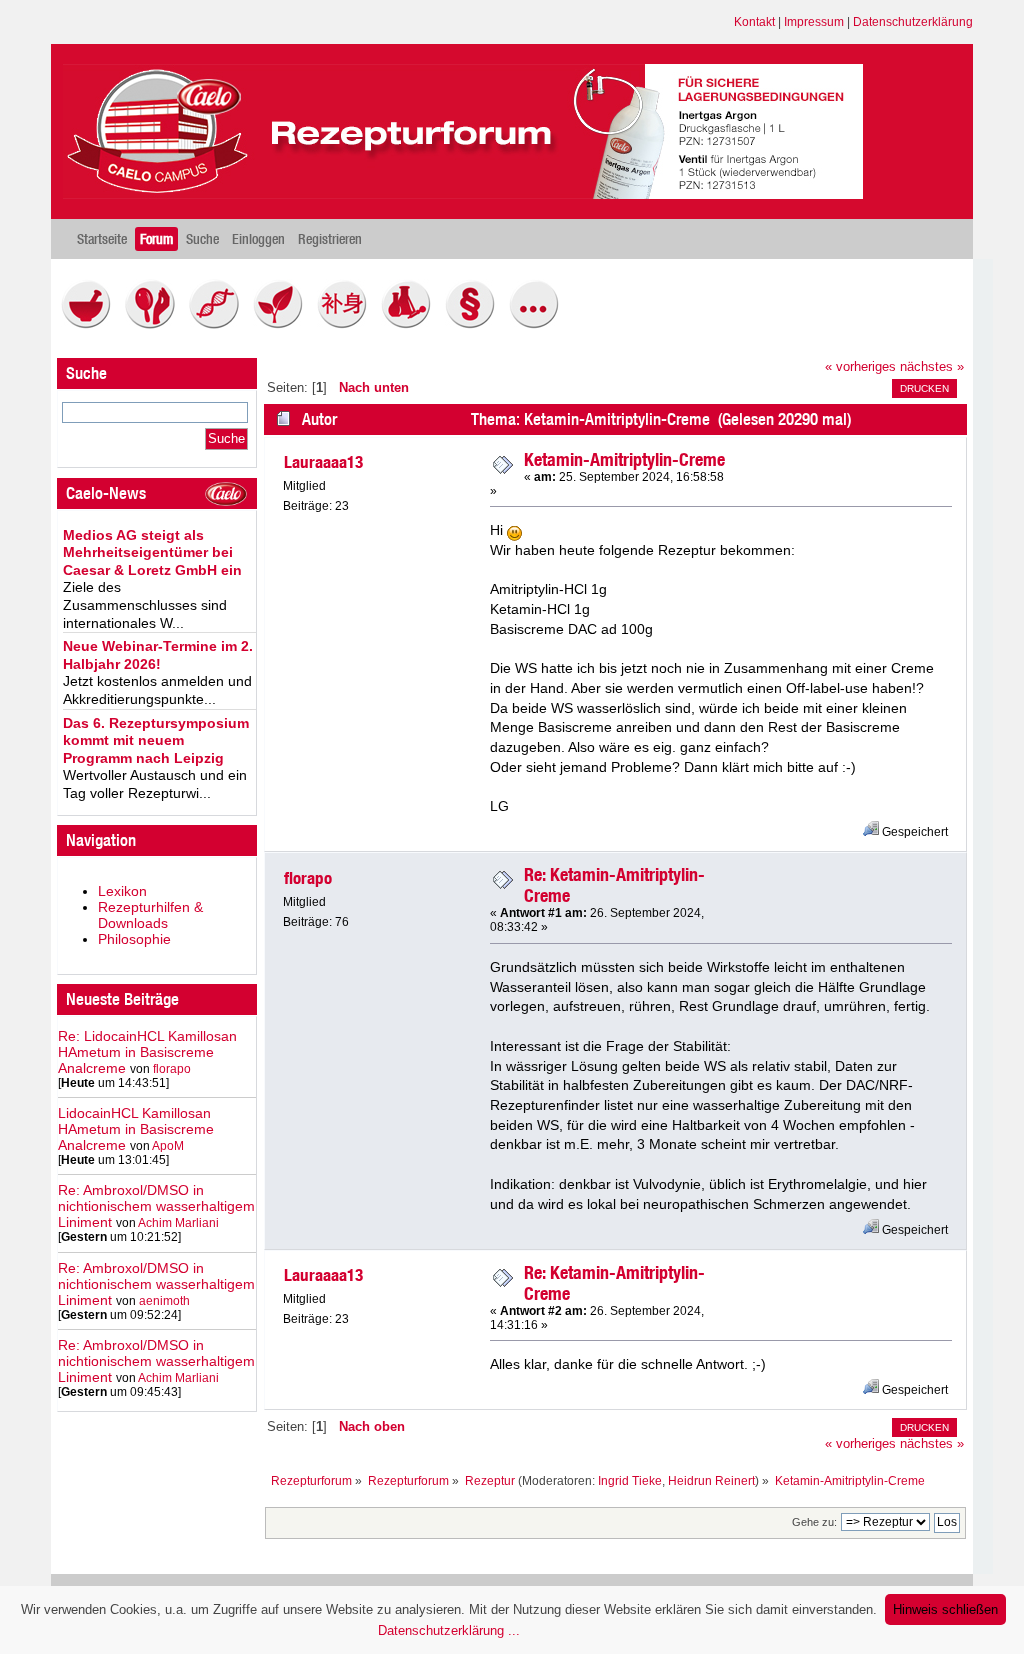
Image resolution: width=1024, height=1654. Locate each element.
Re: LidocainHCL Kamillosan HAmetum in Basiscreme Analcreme (147, 1052)
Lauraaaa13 (323, 462)
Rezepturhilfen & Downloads (150, 915)
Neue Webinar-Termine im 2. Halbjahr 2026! (158, 655)
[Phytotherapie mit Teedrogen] (283, 324)
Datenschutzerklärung (913, 22)
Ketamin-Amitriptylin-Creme (624, 459)
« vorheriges (860, 367)
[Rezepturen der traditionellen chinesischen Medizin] (347, 324)
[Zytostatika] (219, 324)
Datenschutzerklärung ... (449, 1630)
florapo (172, 1069)
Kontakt (754, 22)
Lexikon (122, 891)
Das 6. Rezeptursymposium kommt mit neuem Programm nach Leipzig (156, 740)
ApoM (168, 1146)
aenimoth (164, 1301)
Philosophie (134, 939)
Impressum (814, 22)
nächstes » (932, 367)
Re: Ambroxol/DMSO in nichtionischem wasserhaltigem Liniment (156, 1206)
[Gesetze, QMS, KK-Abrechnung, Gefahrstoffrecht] (475, 324)
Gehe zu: (814, 1522)
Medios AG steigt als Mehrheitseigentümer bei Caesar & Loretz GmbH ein (152, 552)
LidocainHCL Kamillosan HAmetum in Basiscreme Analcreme (136, 1129)
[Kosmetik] (155, 324)
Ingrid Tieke (630, 1481)
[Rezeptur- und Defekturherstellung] (91, 324)
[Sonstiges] (539, 324)
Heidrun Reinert (711, 1481)
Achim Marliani (178, 1223)
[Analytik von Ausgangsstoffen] (411, 324)
